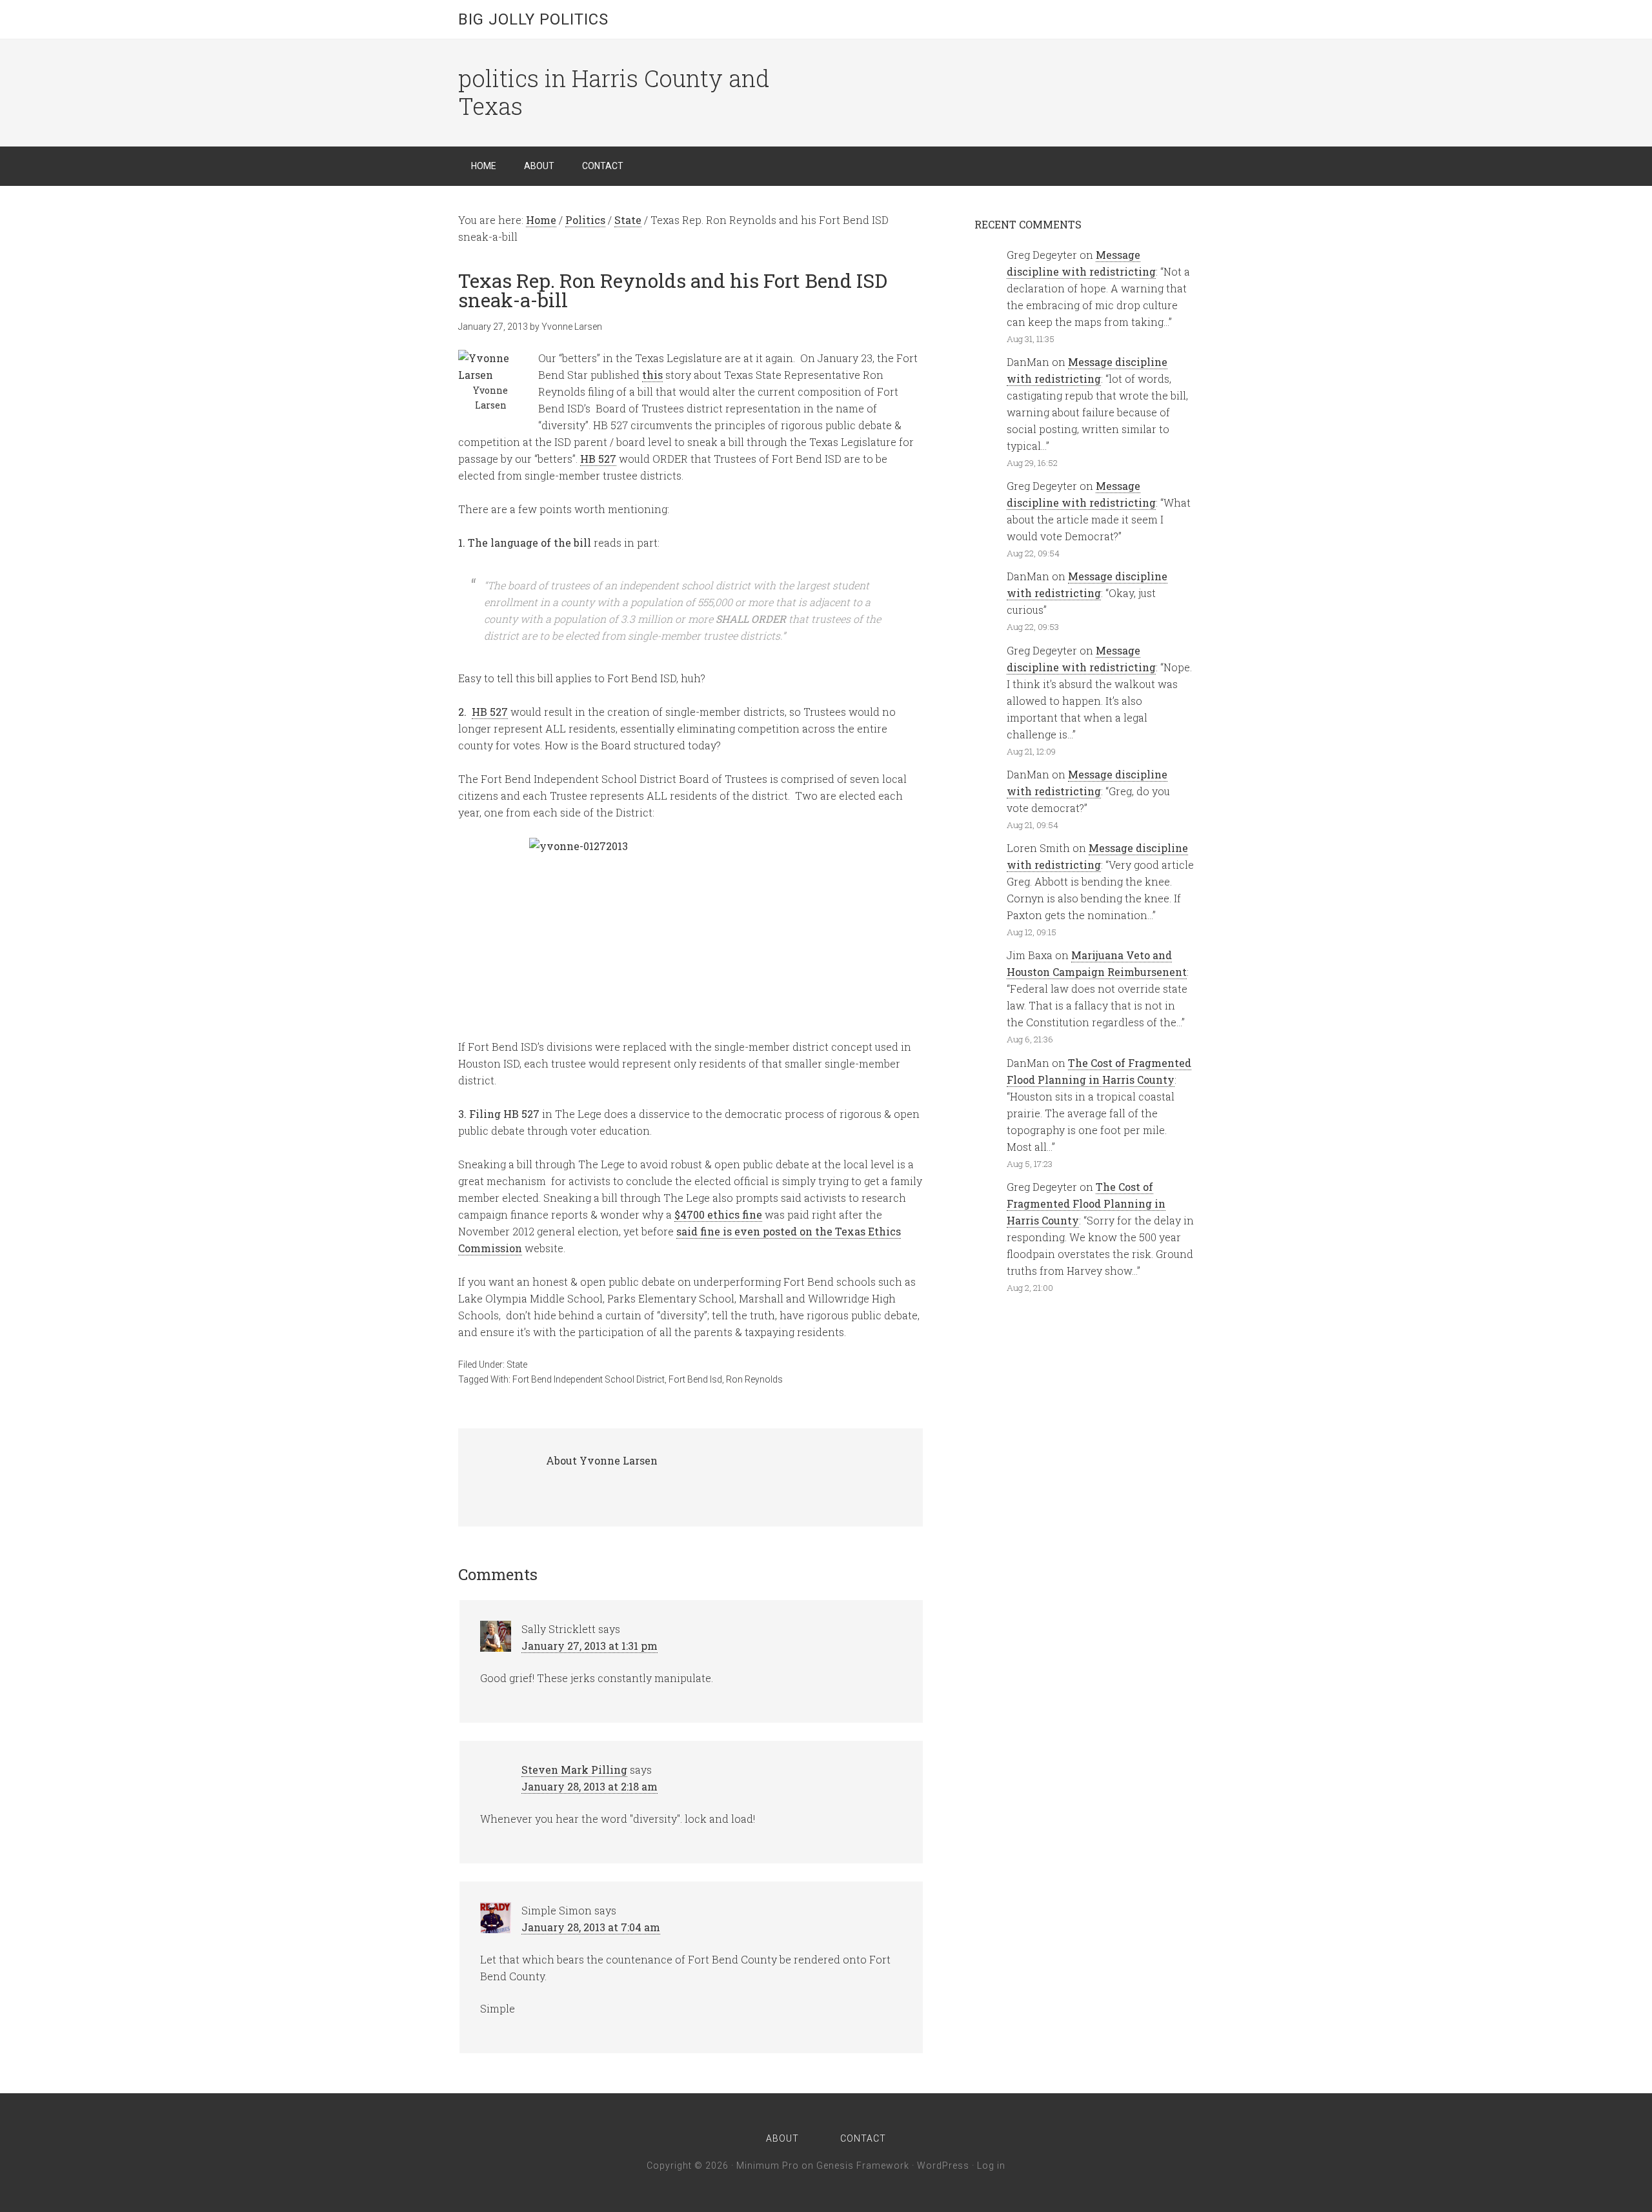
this (652, 375)
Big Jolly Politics (533, 19)
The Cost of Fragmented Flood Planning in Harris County (1086, 1203)
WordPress (943, 2166)
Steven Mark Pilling (574, 1770)
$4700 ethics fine (718, 1214)
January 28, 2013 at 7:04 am (591, 1927)
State (517, 1365)
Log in (991, 2166)
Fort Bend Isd (695, 1379)
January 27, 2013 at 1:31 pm (589, 1646)
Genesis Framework (863, 2166)
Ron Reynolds (754, 1379)
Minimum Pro (768, 2166)
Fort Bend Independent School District (589, 1379)
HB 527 (598, 459)
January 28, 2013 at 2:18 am (589, 1786)
